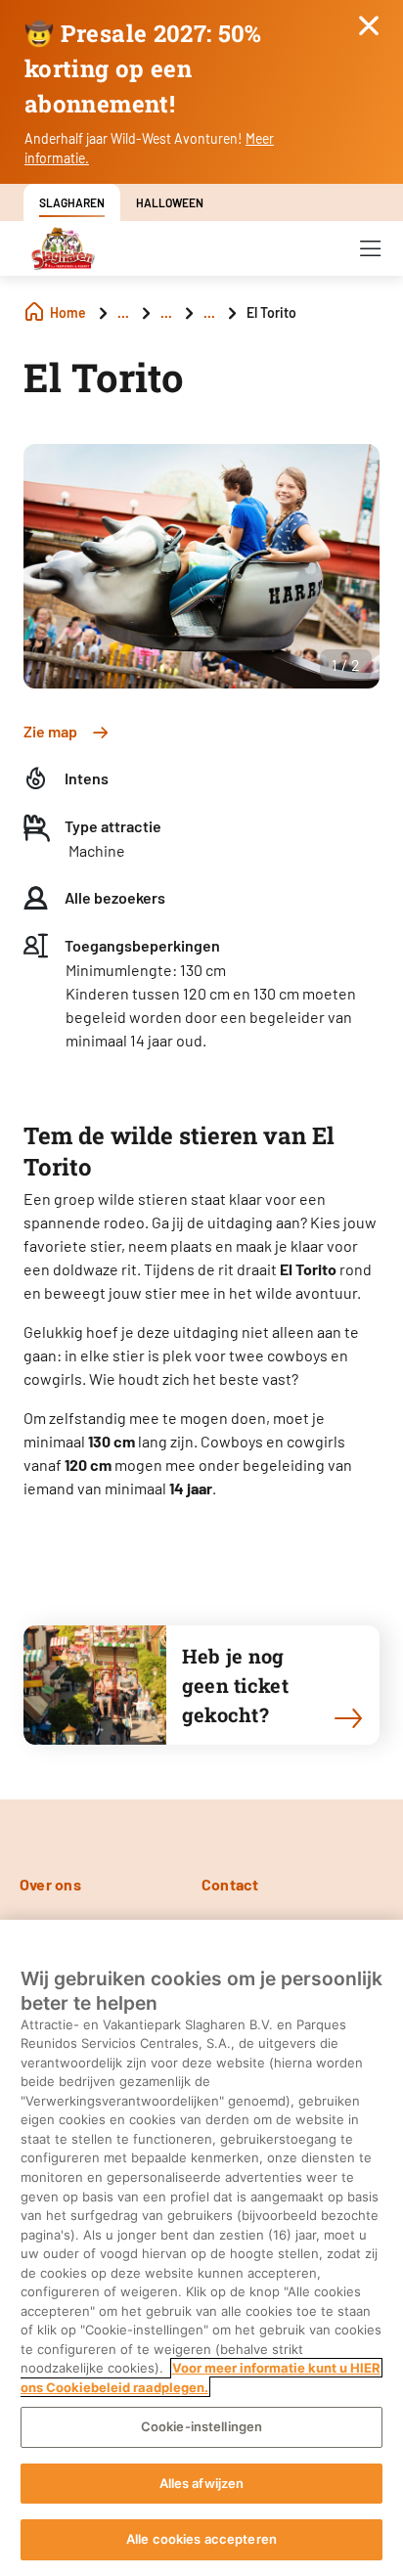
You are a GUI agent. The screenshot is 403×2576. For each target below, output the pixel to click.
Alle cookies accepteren (201, 2539)
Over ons (50, 1884)
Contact (230, 1884)
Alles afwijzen (202, 2483)
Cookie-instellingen (201, 2426)
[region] (201, 2248)
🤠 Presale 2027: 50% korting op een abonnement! (143, 68)
